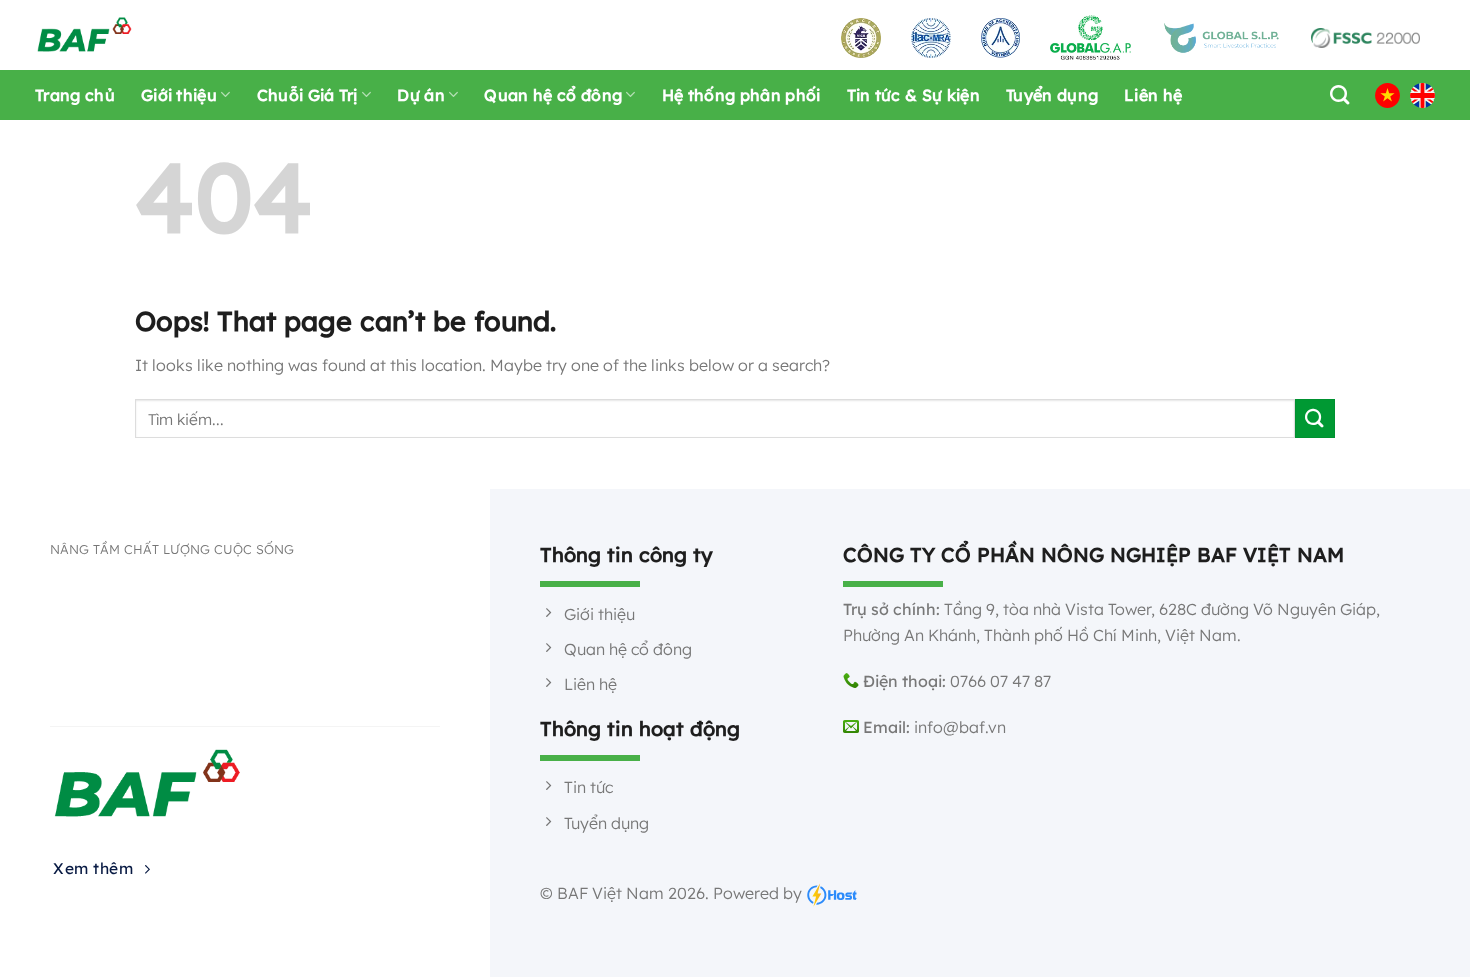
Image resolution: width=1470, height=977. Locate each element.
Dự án (421, 95)
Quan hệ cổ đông (553, 95)
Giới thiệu (179, 95)
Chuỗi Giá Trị (307, 95)
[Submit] (1315, 418)
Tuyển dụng (1052, 95)
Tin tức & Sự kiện (913, 95)
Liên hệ (1153, 95)
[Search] (1334, 94)
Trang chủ (75, 95)
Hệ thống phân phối (741, 95)
